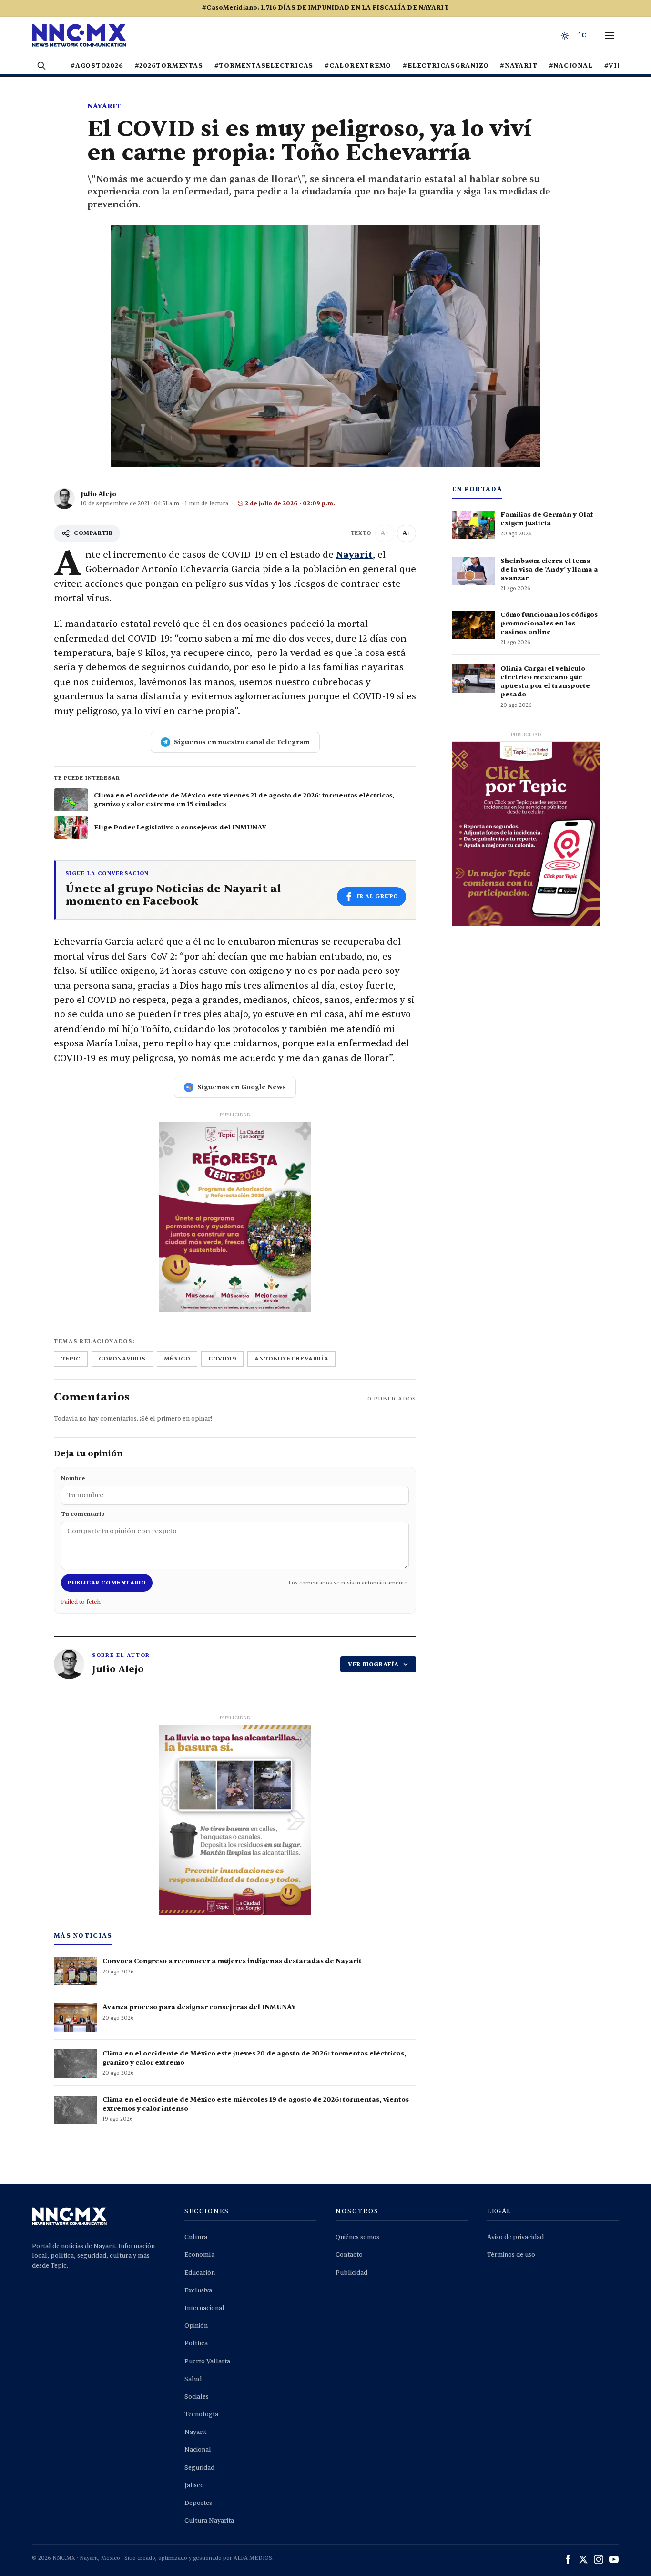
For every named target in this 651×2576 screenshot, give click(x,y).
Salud (193, 2379)
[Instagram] (599, 2559)
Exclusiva (198, 2290)
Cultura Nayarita (209, 2521)
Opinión (196, 2326)
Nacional (198, 2450)
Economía (199, 2255)
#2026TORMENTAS (169, 66)
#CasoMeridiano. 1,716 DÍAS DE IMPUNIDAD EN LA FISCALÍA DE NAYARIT (325, 8)
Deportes (198, 2503)
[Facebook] (568, 2559)
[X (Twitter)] (583, 2559)
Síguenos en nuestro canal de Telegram (242, 742)
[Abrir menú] (610, 36)
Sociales (197, 2397)
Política (196, 2343)
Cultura (196, 2237)
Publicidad (351, 2273)
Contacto (349, 2255)
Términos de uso (511, 2255)
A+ (407, 533)
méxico (177, 1359)
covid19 (222, 1359)
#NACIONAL (571, 66)
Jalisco (194, 2485)
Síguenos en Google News (242, 1087)
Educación (200, 2273)
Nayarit (104, 106)
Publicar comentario (107, 1583)
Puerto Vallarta (207, 2361)
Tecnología (201, 2414)
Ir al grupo (378, 896)
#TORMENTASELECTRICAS (264, 66)
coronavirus (122, 1359)
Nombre (73, 1478)
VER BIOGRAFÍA (373, 1664)
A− (385, 533)
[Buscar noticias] (41, 66)
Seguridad (199, 2468)
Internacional (204, 2308)
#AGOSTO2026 (97, 66)
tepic (71, 1359)
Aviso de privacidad (515, 2237)
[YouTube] (614, 2559)
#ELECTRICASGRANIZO (446, 66)
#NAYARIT (519, 66)
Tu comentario (83, 1514)
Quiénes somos (357, 2237)
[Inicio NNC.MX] (79, 36)
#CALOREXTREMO (358, 66)
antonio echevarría (291, 1359)
